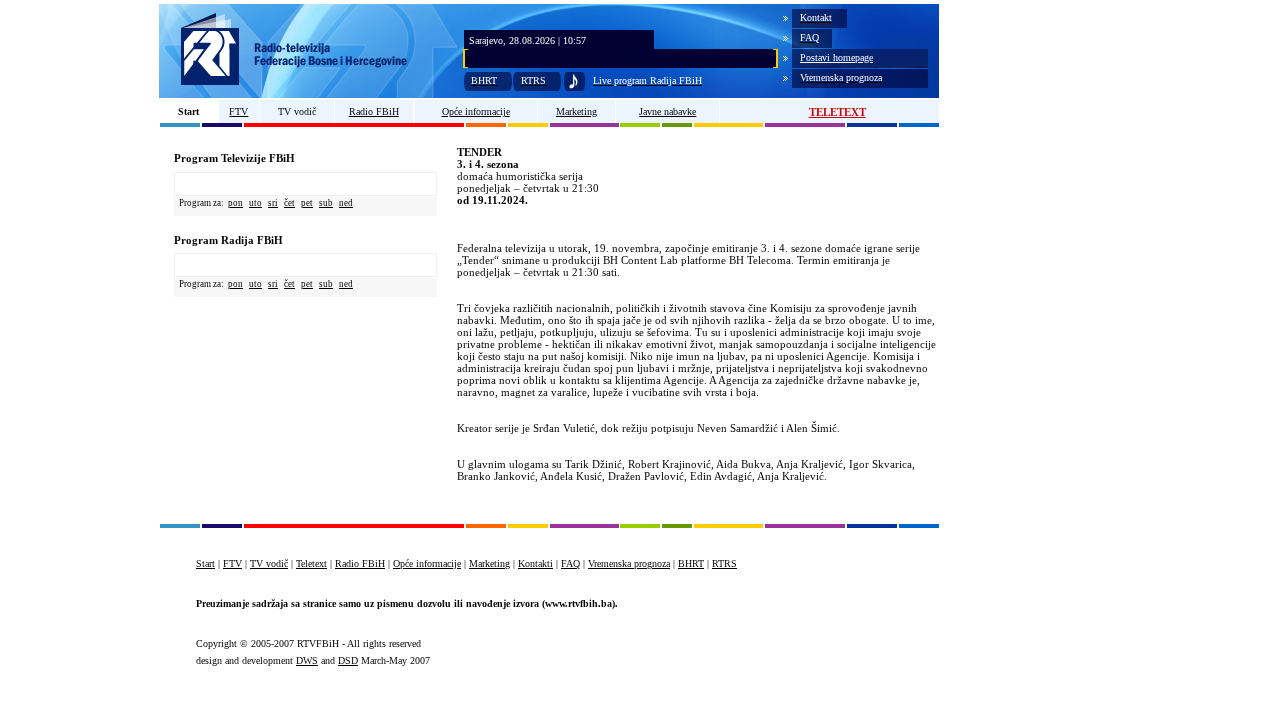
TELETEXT (837, 112)
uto (255, 203)
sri (273, 203)
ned (346, 203)
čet (289, 203)
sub (326, 203)
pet (307, 203)
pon (235, 203)
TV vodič (297, 111)
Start (188, 111)
